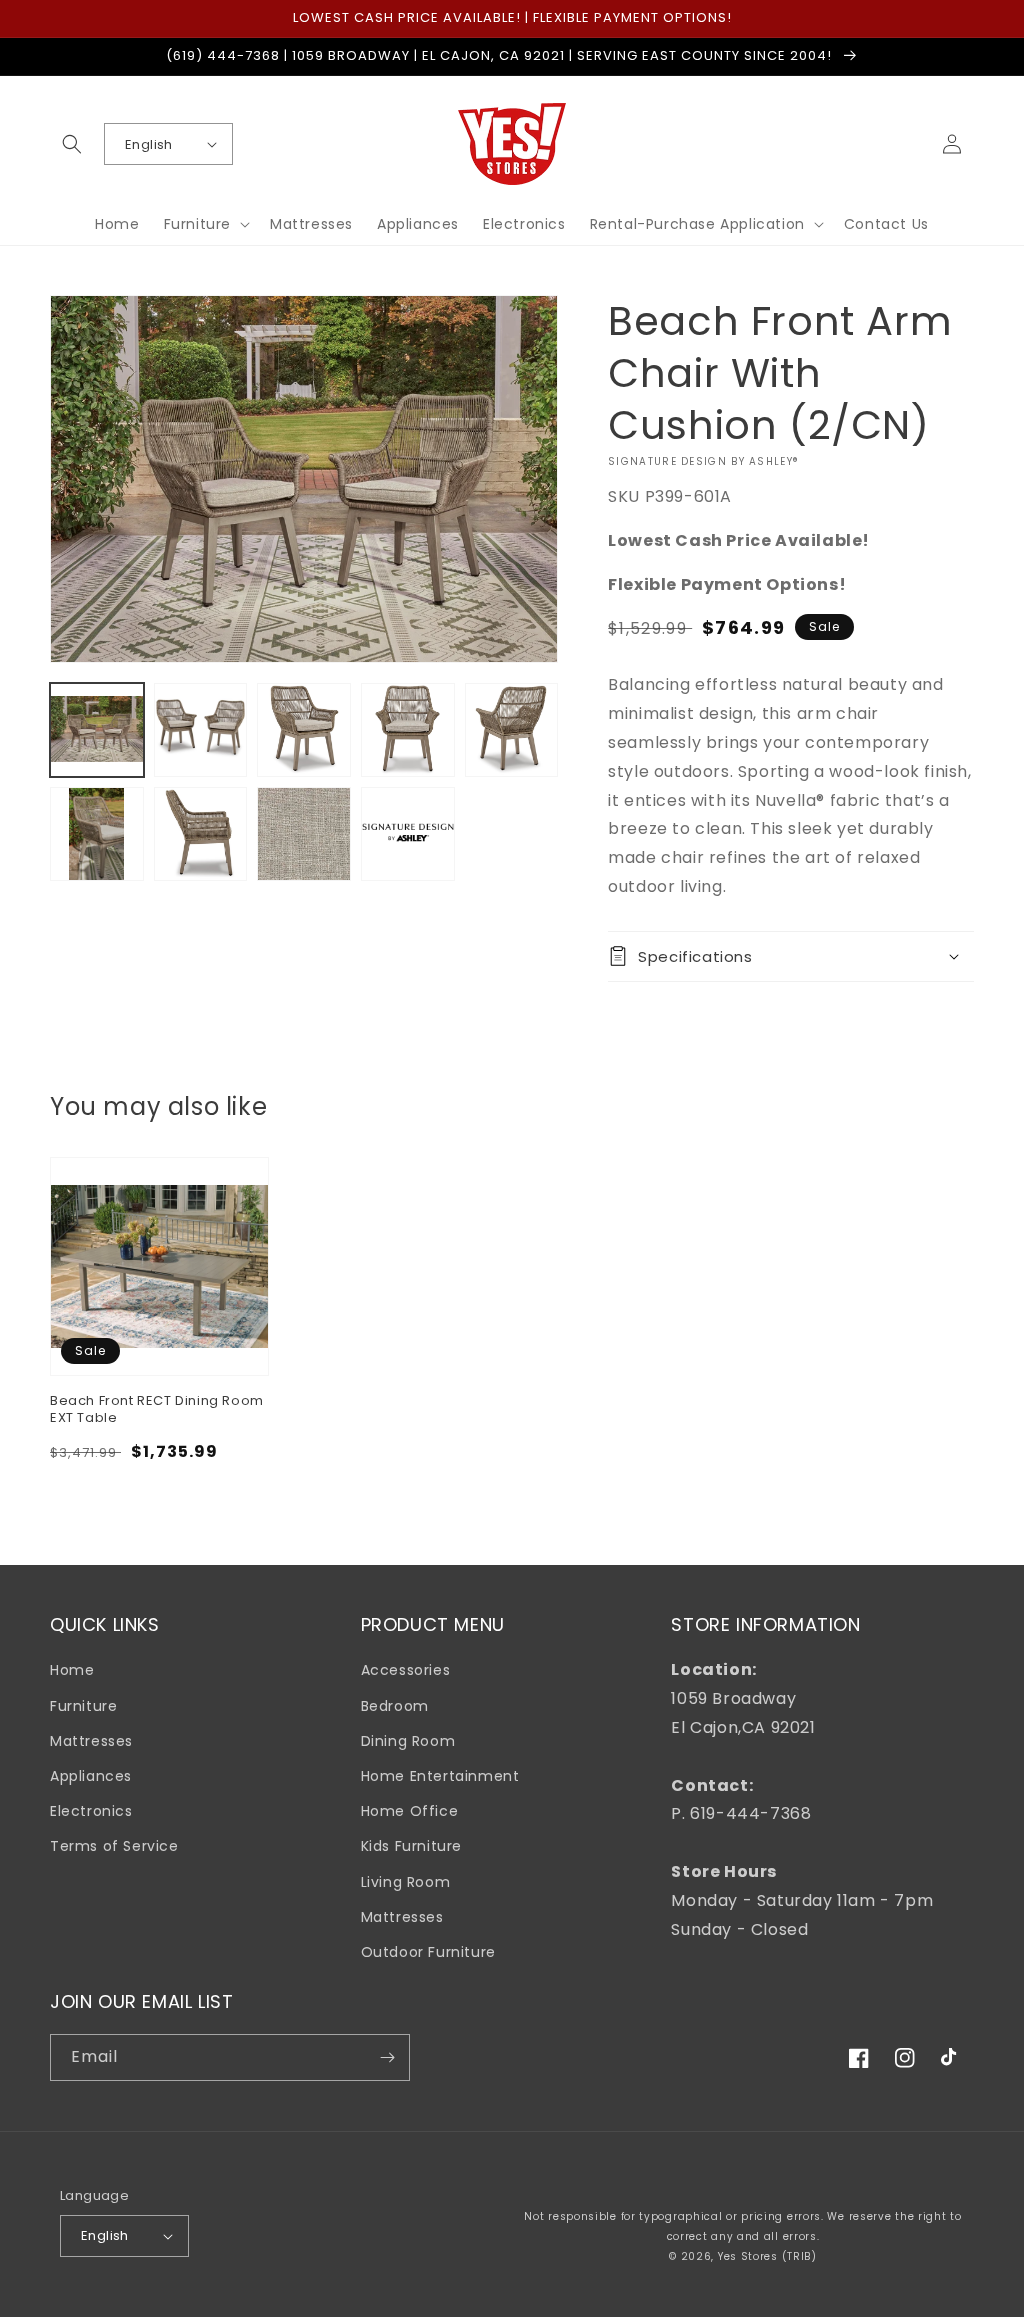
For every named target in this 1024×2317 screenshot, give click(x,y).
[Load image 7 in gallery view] (201, 834)
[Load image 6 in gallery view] (97, 834)
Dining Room (408, 1741)
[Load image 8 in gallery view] (304, 834)
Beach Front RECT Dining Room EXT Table (157, 1410)
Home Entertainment (440, 1776)
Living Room (406, 1882)
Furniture (83, 1706)
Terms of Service (114, 1846)
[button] (72, 144)
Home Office (410, 1811)
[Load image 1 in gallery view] (97, 730)
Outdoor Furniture (428, 1952)
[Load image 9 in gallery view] (408, 834)
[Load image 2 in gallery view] (201, 730)
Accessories (406, 1670)
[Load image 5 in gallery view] (512, 730)
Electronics (91, 1811)
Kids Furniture (411, 1846)
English (149, 144)
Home (72, 1670)
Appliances (91, 1776)
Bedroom (395, 1706)
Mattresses (91, 1741)
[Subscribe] (387, 2057)
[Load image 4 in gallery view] (408, 730)
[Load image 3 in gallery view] (304, 730)
